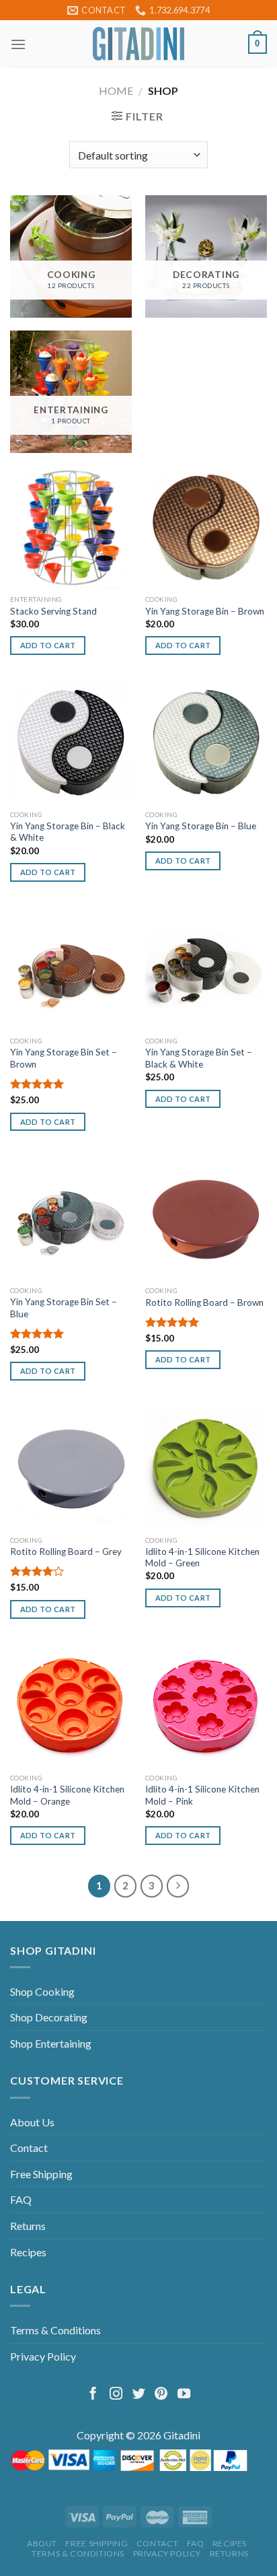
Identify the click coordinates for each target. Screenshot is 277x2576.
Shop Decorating (49, 2017)
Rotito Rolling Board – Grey (66, 1552)
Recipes (28, 2252)
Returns (28, 2226)
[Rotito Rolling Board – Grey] (71, 1468)
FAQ (21, 2199)
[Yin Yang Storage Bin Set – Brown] (71, 969)
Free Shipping (41, 2174)
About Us (32, 2122)
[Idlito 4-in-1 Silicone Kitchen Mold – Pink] (206, 1705)
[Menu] (18, 44)
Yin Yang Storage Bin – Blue (201, 826)
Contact (29, 2148)
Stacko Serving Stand (53, 611)
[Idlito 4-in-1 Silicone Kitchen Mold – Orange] (71, 1705)
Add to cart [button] (48, 645)
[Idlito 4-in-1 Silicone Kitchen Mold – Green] (206, 1468)
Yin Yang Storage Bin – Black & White (68, 832)
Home (116, 91)
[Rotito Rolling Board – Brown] (206, 1218)
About (42, 2543)
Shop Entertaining (51, 2043)
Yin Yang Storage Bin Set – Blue (64, 1308)
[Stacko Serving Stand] (71, 527)
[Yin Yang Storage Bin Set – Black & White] (206, 969)
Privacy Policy (43, 2356)
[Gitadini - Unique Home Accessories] (138, 44)
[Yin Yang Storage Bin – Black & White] (71, 742)
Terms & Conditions (55, 2330)
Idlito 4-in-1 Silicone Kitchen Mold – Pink (202, 1795)
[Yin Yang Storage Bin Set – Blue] (71, 1218)
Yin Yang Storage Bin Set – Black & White (199, 1058)
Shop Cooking (42, 1991)
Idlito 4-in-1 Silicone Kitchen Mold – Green (202, 1558)
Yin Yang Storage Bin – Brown (205, 611)
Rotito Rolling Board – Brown (204, 1302)
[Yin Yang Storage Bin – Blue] (206, 742)
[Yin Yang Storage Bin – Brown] (206, 527)
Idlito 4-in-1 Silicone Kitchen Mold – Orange (67, 1795)
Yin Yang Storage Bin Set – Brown (64, 1058)
